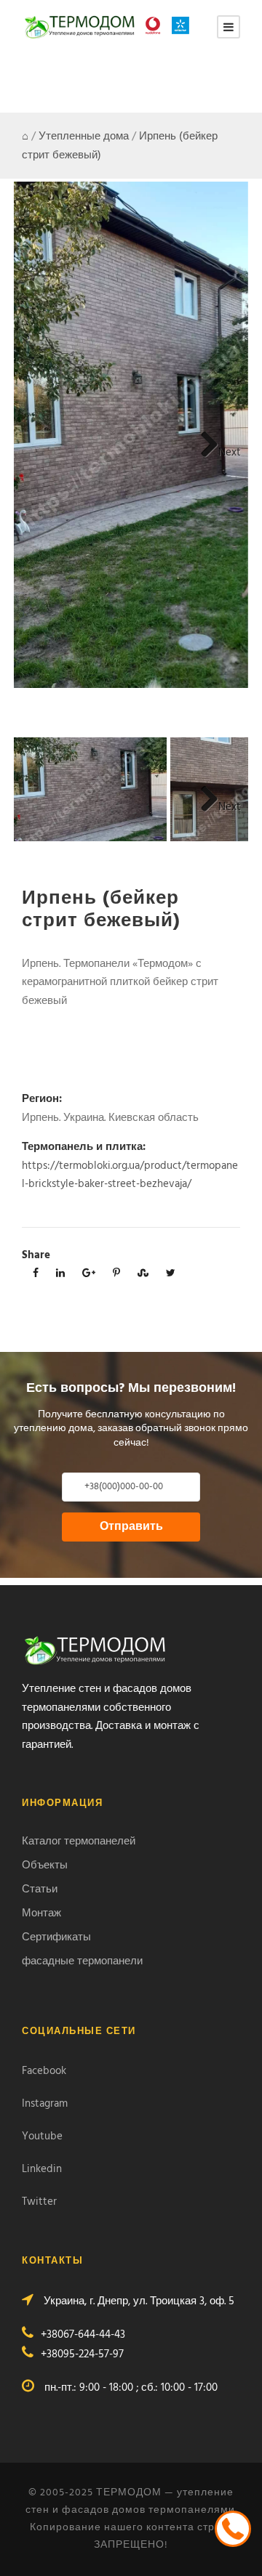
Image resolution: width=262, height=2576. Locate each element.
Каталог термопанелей (79, 1842)
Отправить (131, 1527)
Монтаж (41, 1913)
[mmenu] (229, 27)
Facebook (44, 2071)
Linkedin (42, 2169)
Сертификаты (56, 1937)
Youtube (42, 2136)
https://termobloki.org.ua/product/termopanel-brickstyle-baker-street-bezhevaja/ (130, 1175)
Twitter (39, 2202)
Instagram (45, 2104)
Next (230, 453)
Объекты (45, 1866)
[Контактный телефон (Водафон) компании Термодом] (156, 25)
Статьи (40, 1890)
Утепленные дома (84, 137)
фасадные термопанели (82, 1961)
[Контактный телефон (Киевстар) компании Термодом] (184, 25)
